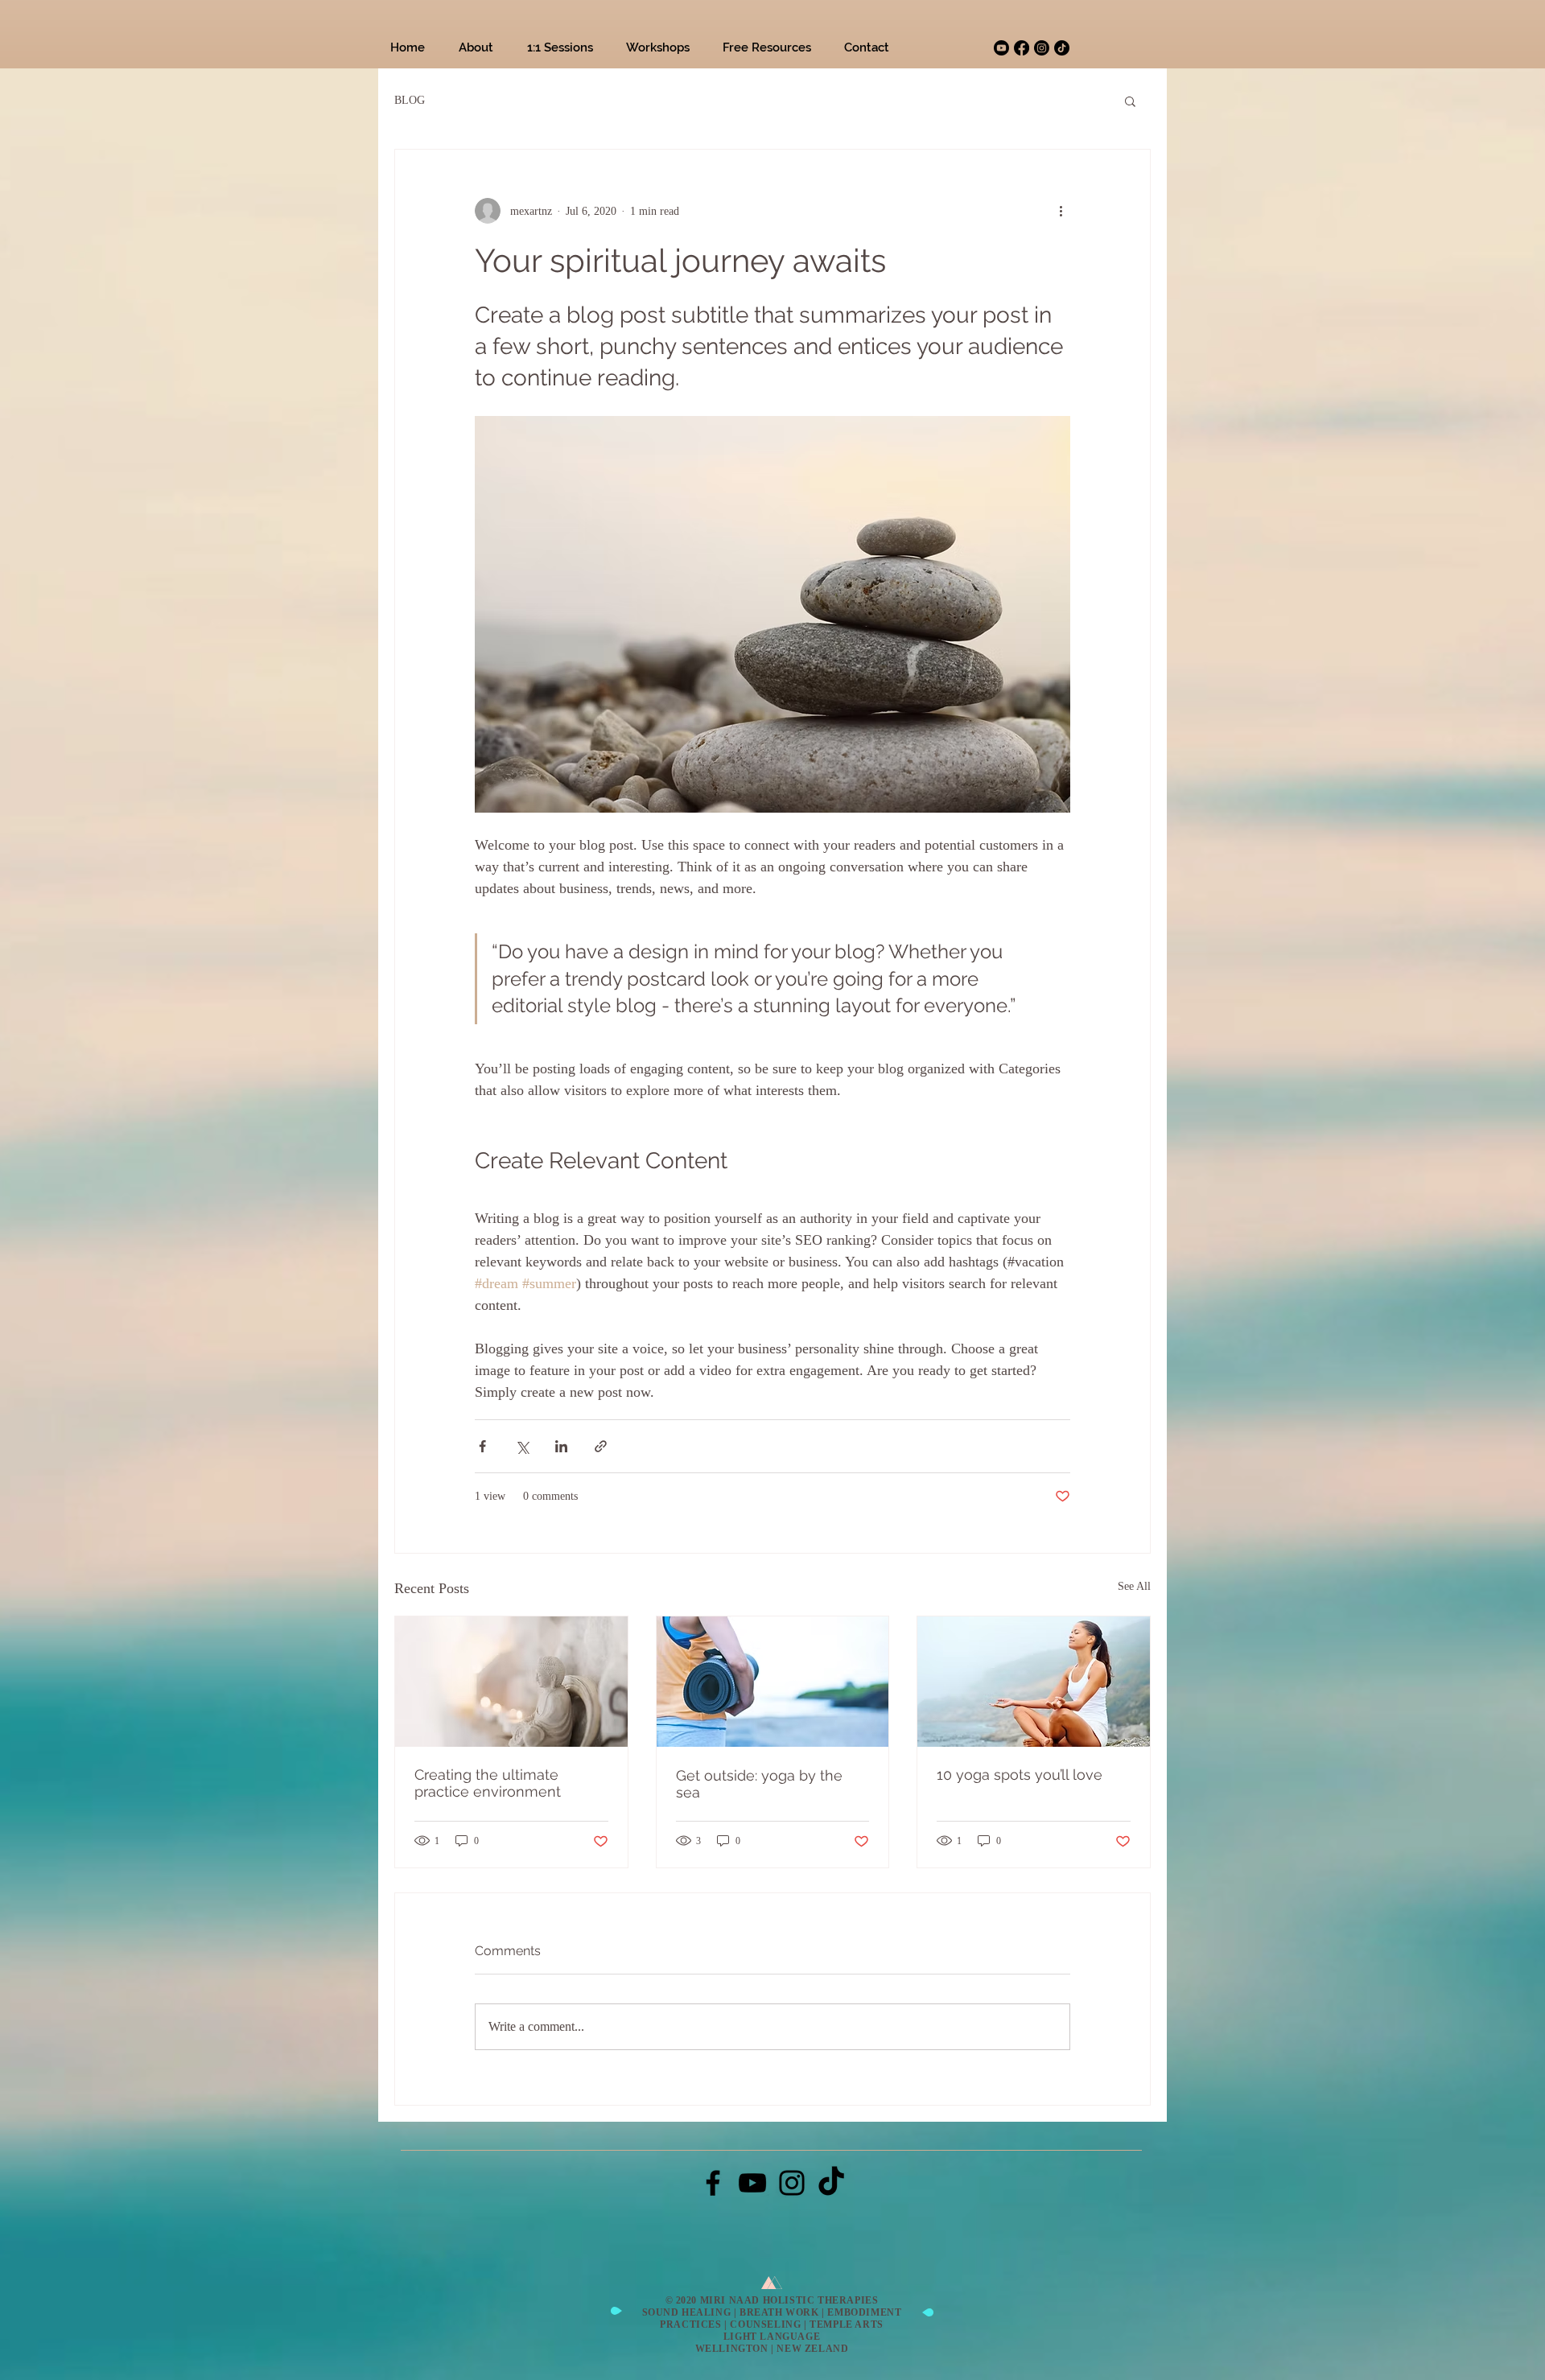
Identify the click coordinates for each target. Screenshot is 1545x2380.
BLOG (410, 100)
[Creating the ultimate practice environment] (511, 1682)
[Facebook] (1022, 48)
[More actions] (1061, 211)
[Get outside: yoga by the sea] (773, 1682)
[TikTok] (1062, 48)
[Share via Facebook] (482, 1446)
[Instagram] (1042, 48)
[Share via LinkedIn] (561, 1446)
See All (1134, 1586)
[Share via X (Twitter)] (522, 1446)
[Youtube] (1001, 48)
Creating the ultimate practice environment (488, 1783)
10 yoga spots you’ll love (1020, 1775)
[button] (1130, 101)
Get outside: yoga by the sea (759, 1784)
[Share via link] (601, 1446)
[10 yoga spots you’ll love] (1034, 1682)
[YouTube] (752, 2183)
